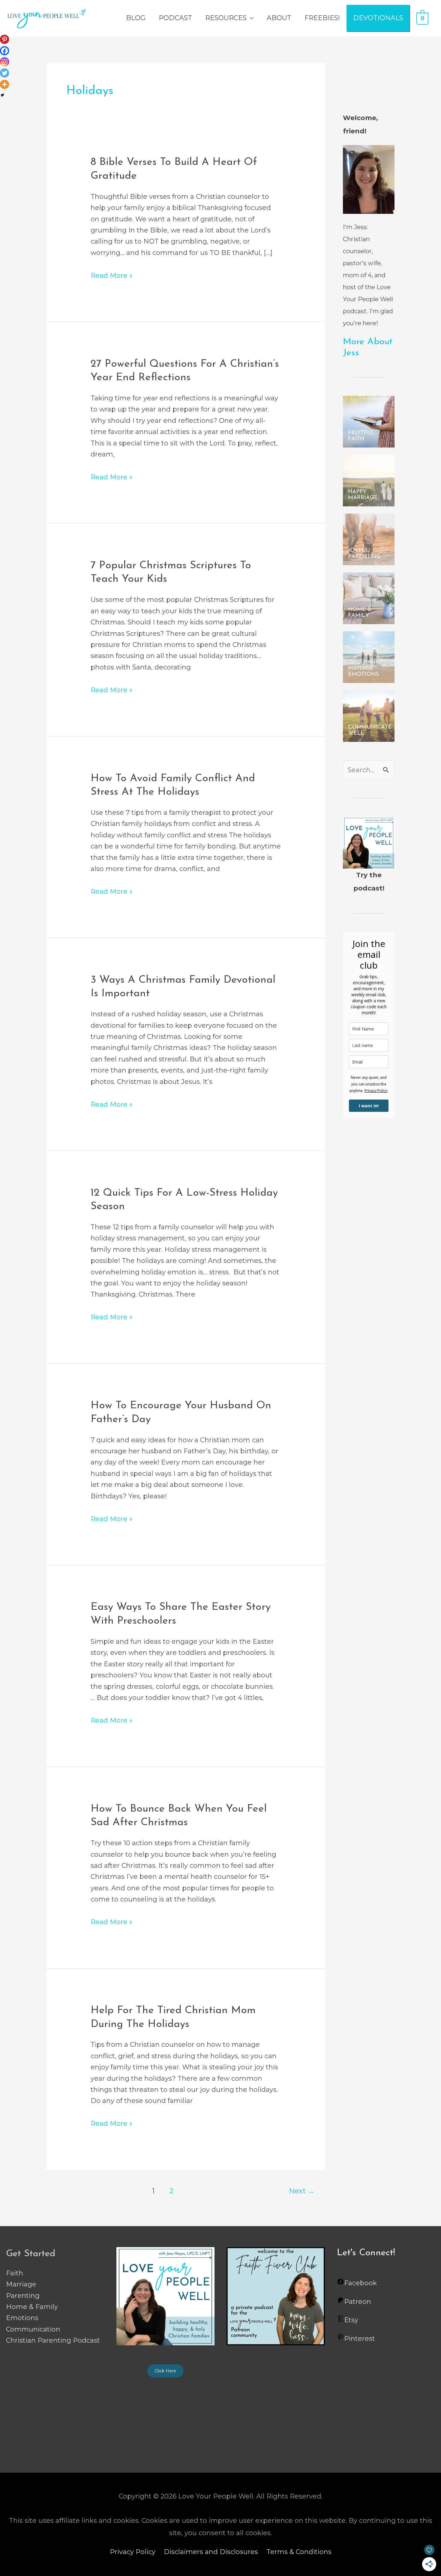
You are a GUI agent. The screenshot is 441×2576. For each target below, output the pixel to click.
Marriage (21, 2284)
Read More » (112, 275)
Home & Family (32, 2307)
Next (302, 2191)
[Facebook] (4, 51)
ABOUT (279, 18)
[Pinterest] (4, 39)
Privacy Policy (376, 1091)
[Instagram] (4, 62)
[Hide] (2, 95)
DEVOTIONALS (378, 18)
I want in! (369, 1106)
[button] (165, 2371)
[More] (4, 84)
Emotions (22, 2318)
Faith (15, 2273)
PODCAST (175, 18)
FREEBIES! (322, 18)
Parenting (23, 2296)
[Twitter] (4, 73)
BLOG (136, 18)
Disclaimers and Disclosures (211, 2552)
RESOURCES (226, 18)
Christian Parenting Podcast (53, 2340)
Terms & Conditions (299, 2552)
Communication (33, 2329)
